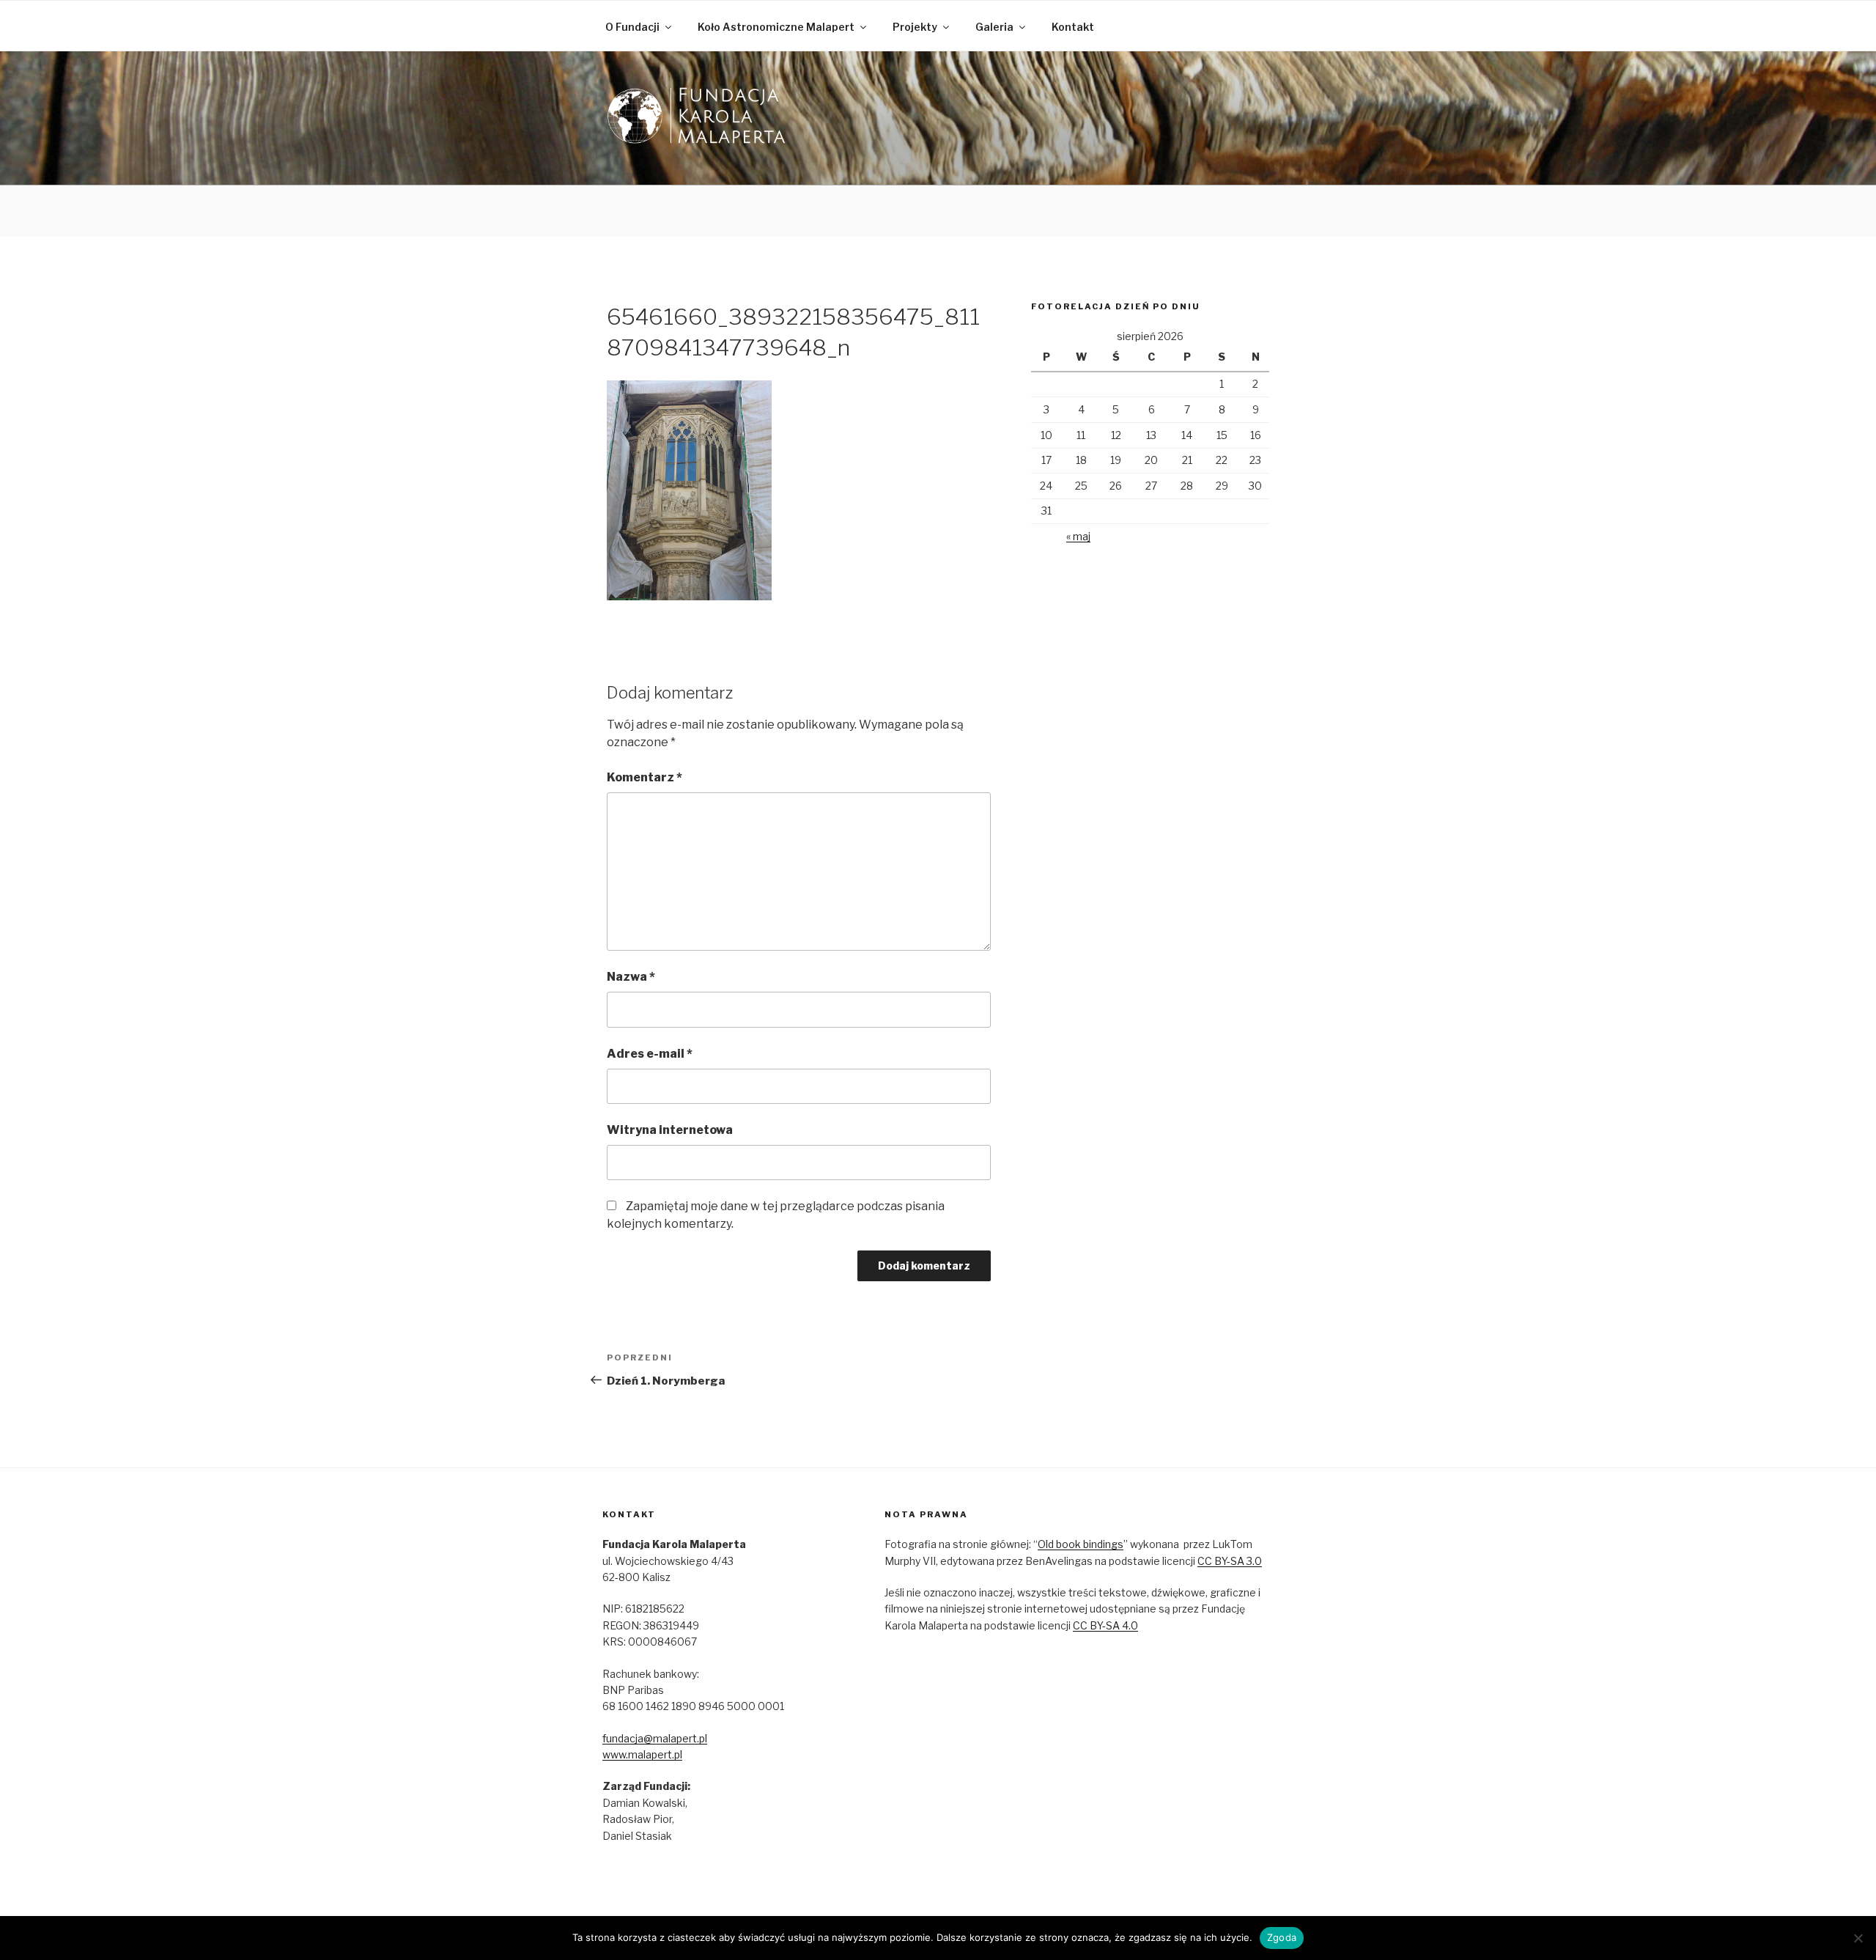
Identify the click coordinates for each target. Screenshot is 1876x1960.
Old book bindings (1081, 1544)
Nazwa (631, 977)
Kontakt (1073, 27)
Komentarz (645, 777)
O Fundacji (632, 27)
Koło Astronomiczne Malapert (776, 27)
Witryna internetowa (670, 1130)
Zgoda (1282, 1937)
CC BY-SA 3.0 (1230, 1561)
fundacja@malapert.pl (655, 1738)
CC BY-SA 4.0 (1105, 1625)
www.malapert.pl (642, 1754)
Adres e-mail (650, 1054)
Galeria (994, 27)
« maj (1078, 536)
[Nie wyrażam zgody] (1858, 1938)
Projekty (915, 27)
